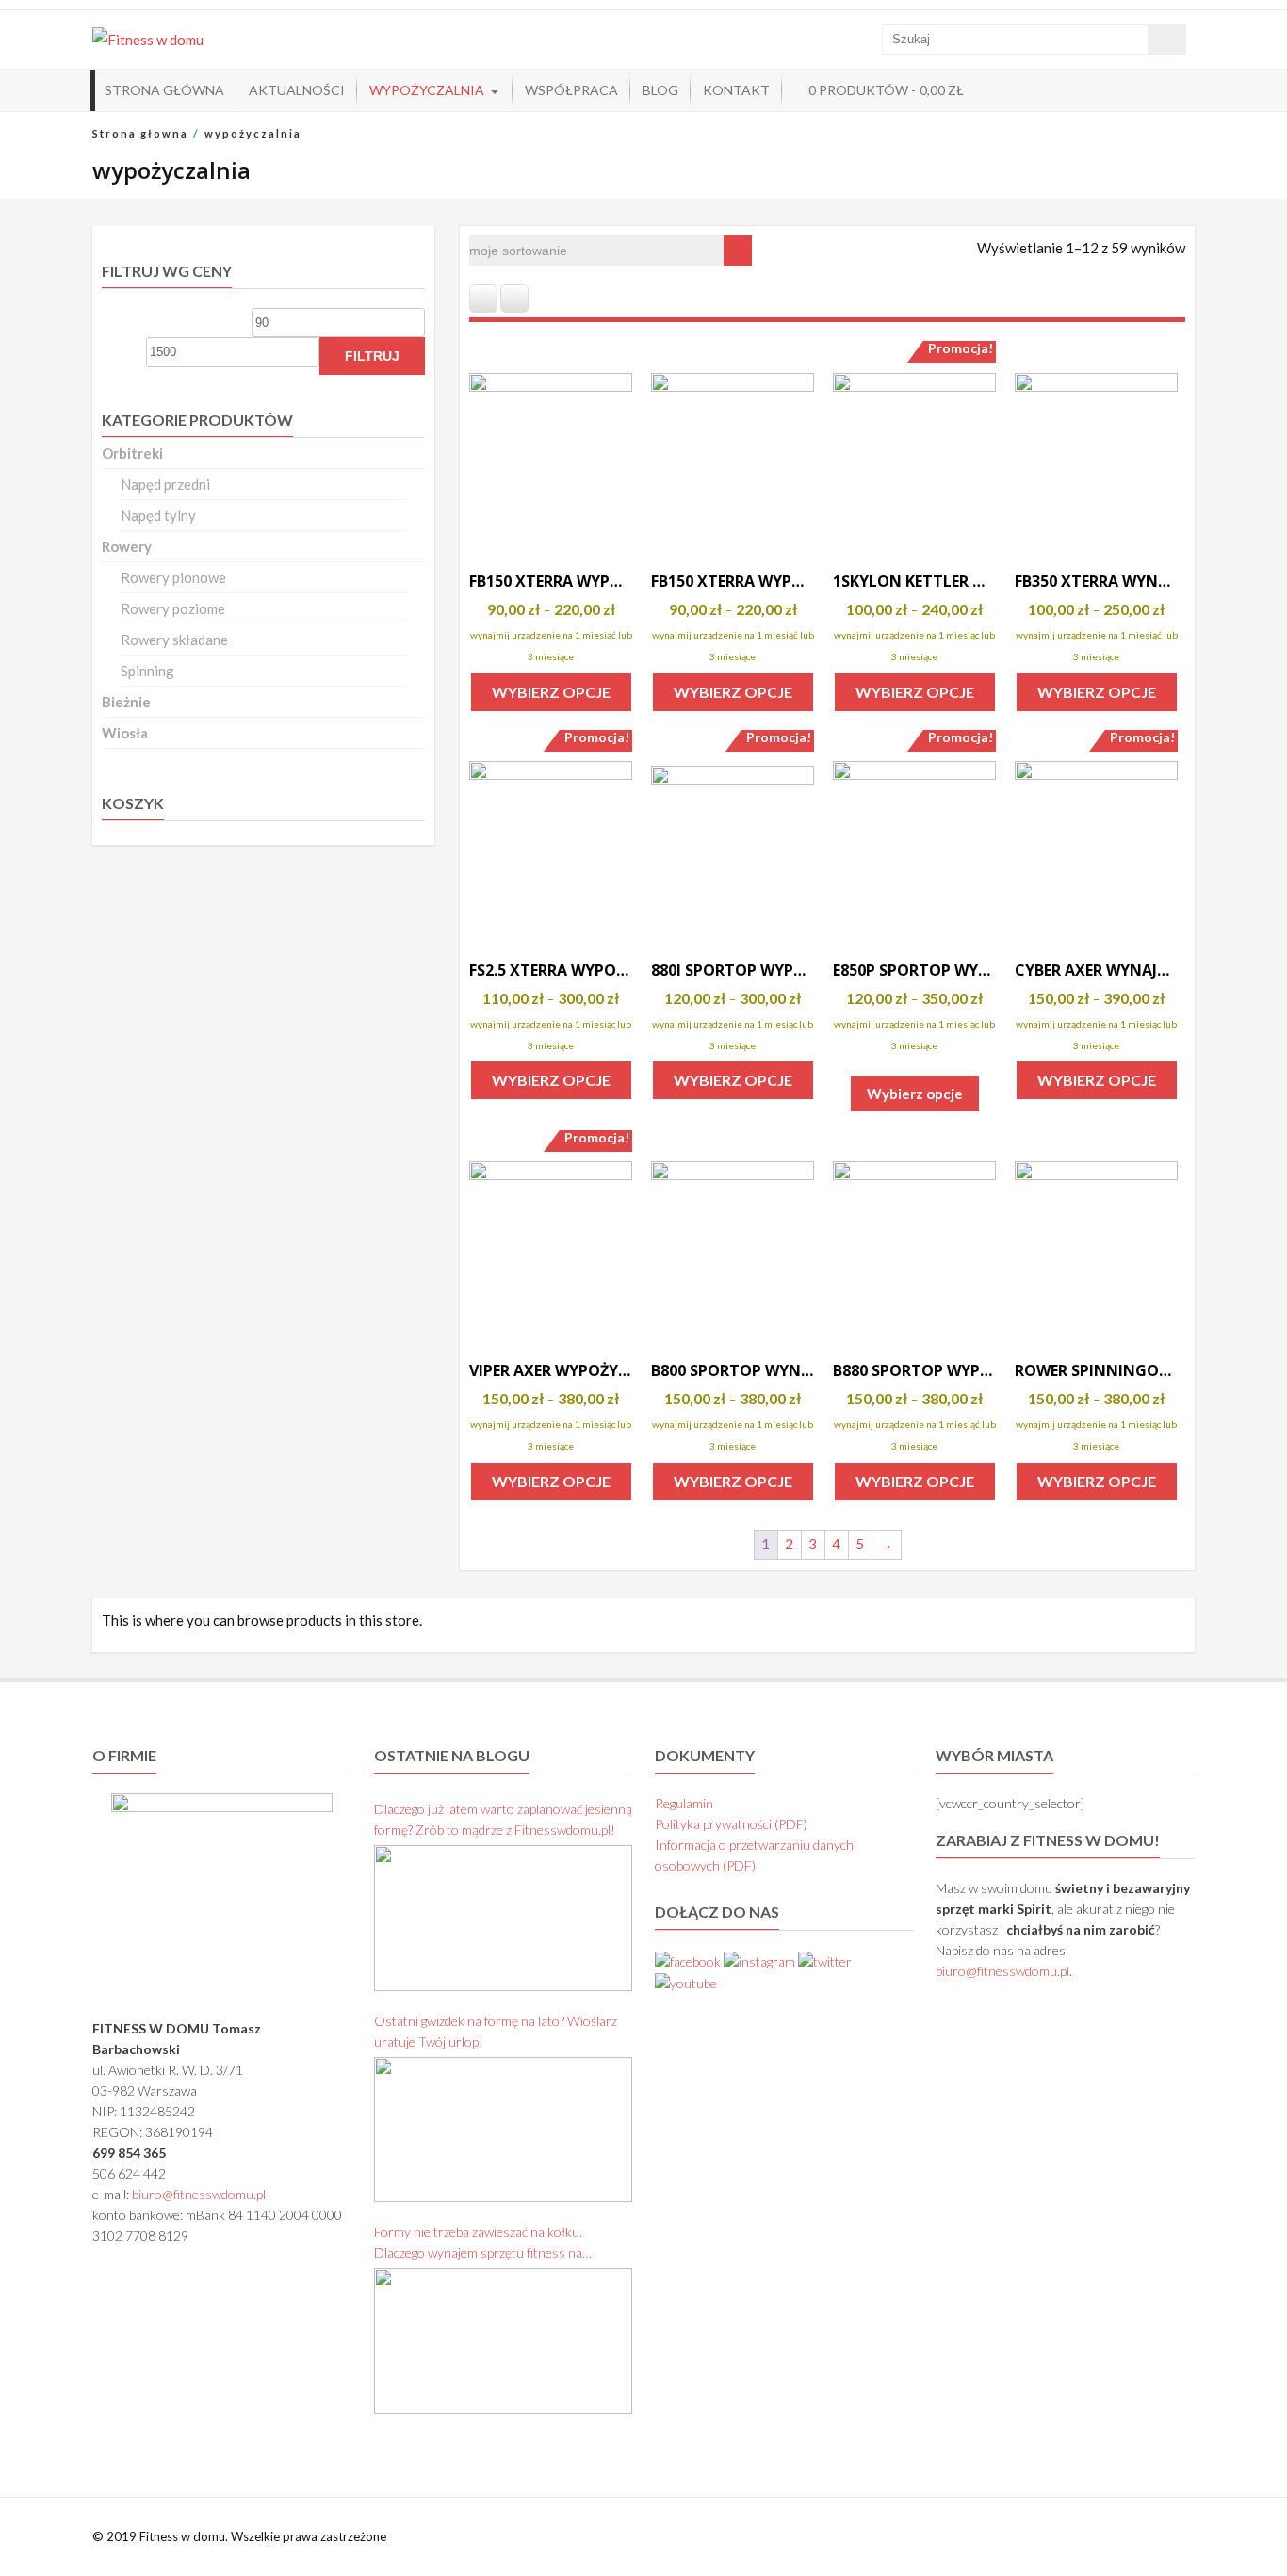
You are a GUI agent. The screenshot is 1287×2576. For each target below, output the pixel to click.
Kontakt (736, 90)
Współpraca (571, 90)
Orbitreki (132, 453)
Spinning (147, 671)
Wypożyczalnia (427, 90)
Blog (660, 90)
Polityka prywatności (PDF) (731, 1824)
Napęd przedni (165, 484)
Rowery (127, 546)
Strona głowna (140, 133)
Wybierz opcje (551, 692)
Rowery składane (174, 640)
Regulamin (684, 1803)
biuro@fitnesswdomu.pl (199, 2194)
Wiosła (125, 733)
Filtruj (372, 356)
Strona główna (164, 90)
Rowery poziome (173, 608)
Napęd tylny (158, 515)
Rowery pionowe (173, 577)
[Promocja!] (914, 454)
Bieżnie (126, 702)
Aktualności (297, 90)
